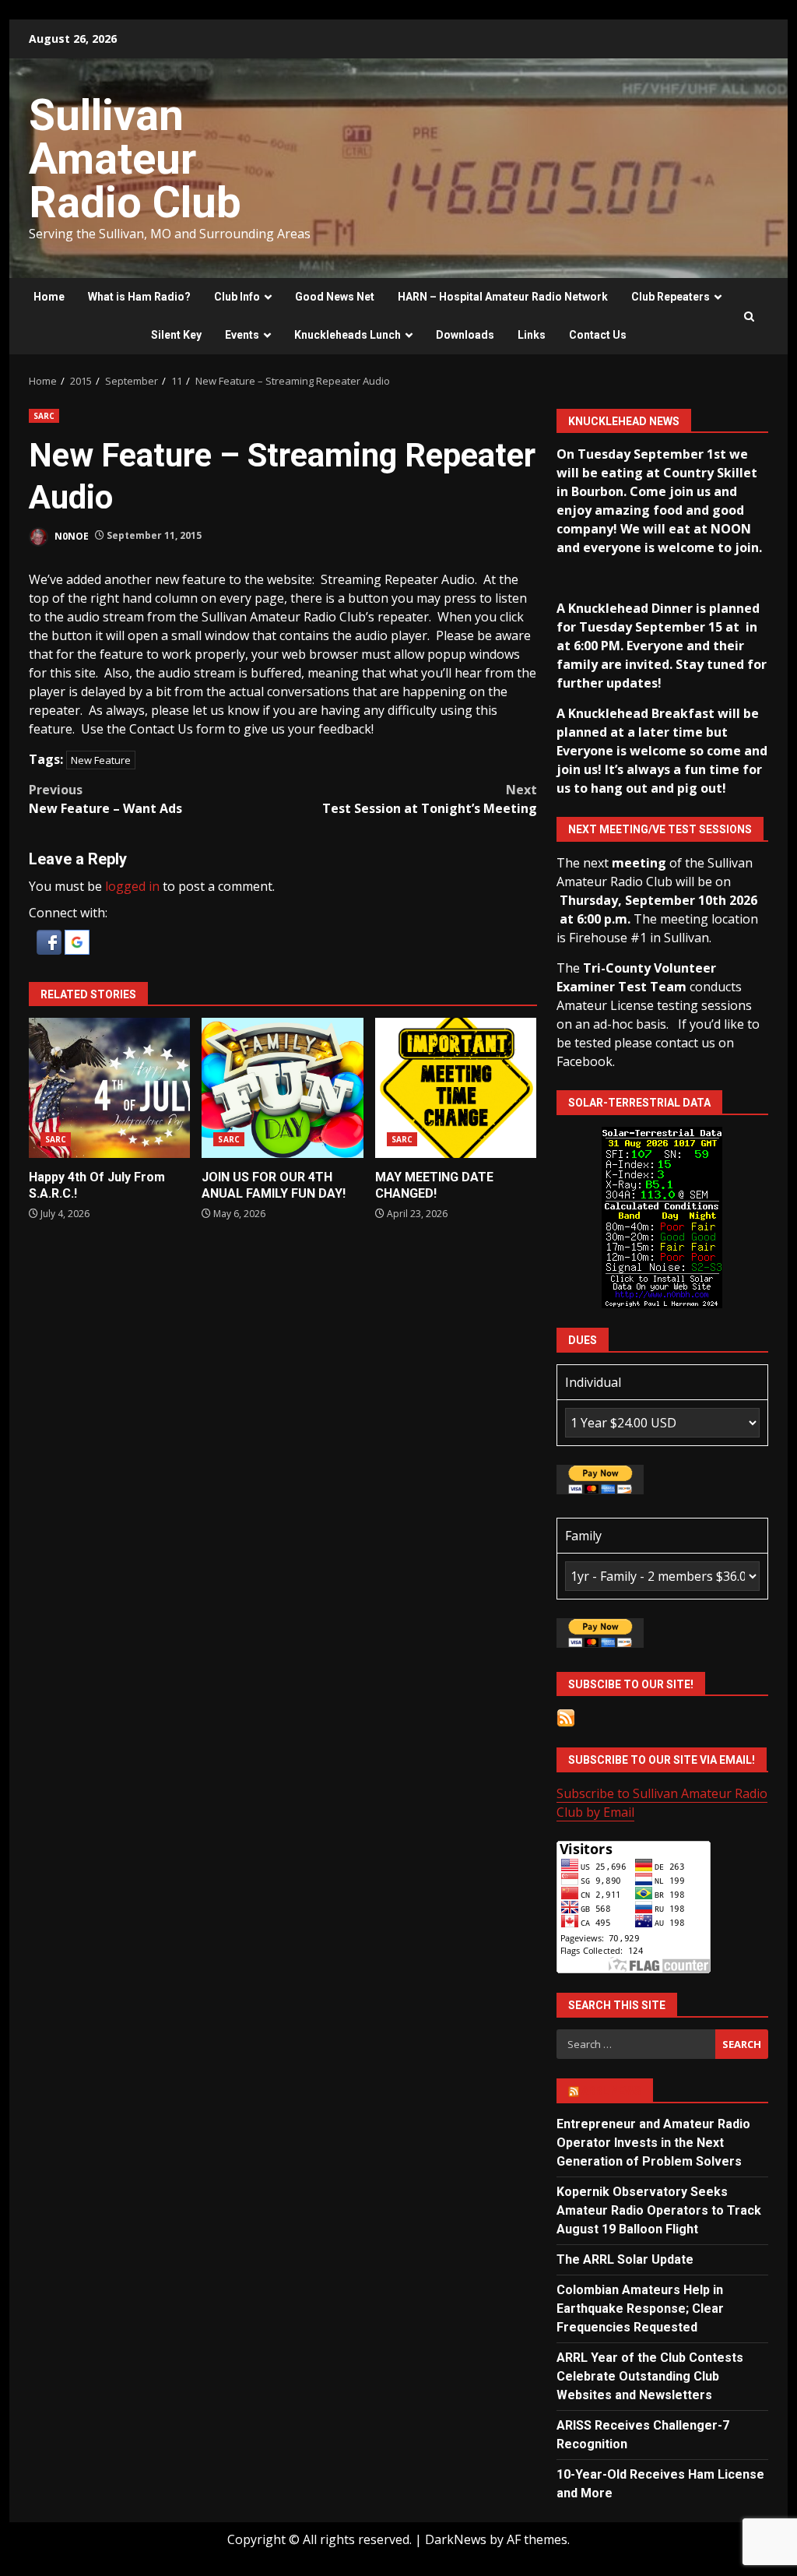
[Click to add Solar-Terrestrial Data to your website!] (662, 1216)
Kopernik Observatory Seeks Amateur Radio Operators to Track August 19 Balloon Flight (659, 2210)
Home (49, 297)
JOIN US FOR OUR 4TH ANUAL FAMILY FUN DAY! (282, 1088)
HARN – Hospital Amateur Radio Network (503, 297)
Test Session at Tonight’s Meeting (429, 799)
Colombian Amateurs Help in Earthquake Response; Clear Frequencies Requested (640, 2309)
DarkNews (456, 2539)
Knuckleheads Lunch (348, 335)
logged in (132, 886)
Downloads (465, 335)
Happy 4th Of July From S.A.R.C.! (109, 1088)
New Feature (101, 760)
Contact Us (598, 335)
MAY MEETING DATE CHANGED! (456, 1088)
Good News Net (335, 297)
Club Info (237, 297)
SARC (44, 416)
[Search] (749, 317)
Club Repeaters (671, 297)
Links (532, 335)
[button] (51, 941)
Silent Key (176, 335)
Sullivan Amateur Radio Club (135, 159)
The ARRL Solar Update (625, 2259)
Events (242, 335)
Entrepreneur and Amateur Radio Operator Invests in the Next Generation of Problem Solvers (653, 2143)
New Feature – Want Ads (105, 799)
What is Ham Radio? (139, 297)
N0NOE (70, 535)
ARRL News (611, 2091)
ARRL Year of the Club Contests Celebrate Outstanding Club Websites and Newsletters (650, 2376)
